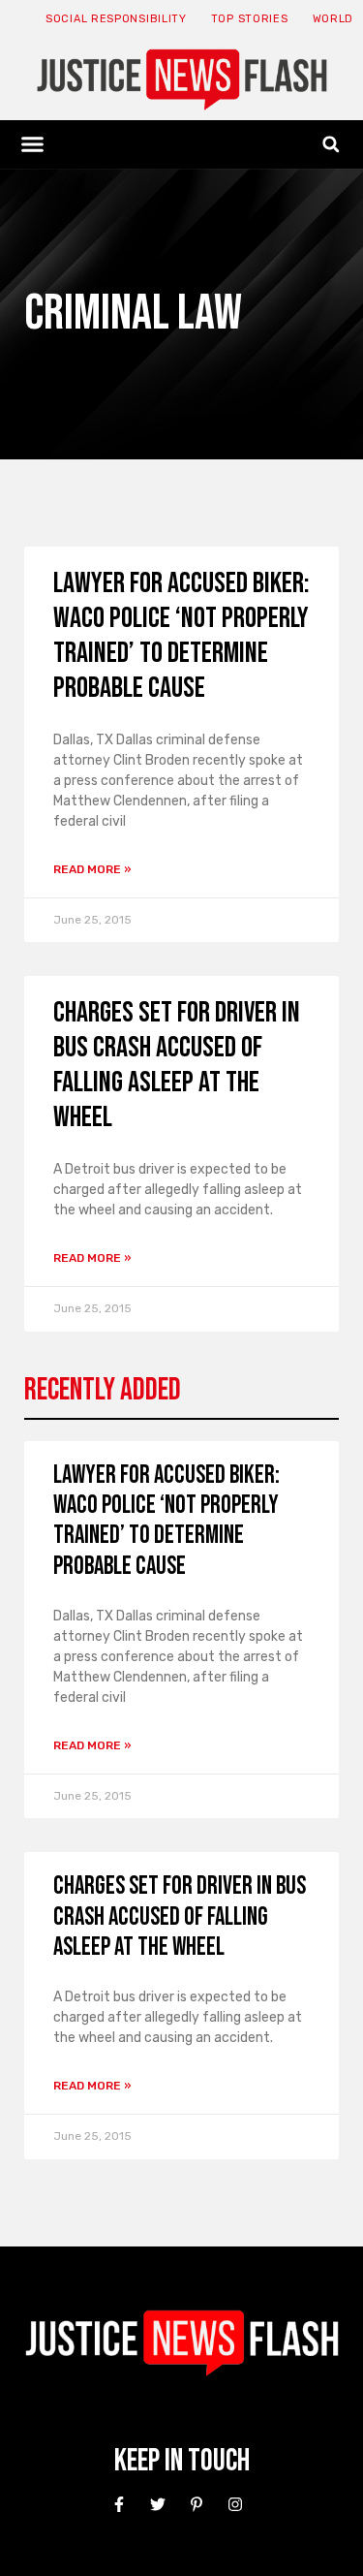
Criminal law (133, 314)
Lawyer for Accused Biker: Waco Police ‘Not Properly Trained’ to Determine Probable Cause (181, 636)
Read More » (92, 869)
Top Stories (250, 19)
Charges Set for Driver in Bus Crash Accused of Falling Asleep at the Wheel (177, 1065)
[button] (33, 144)
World (333, 19)
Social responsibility (116, 19)
